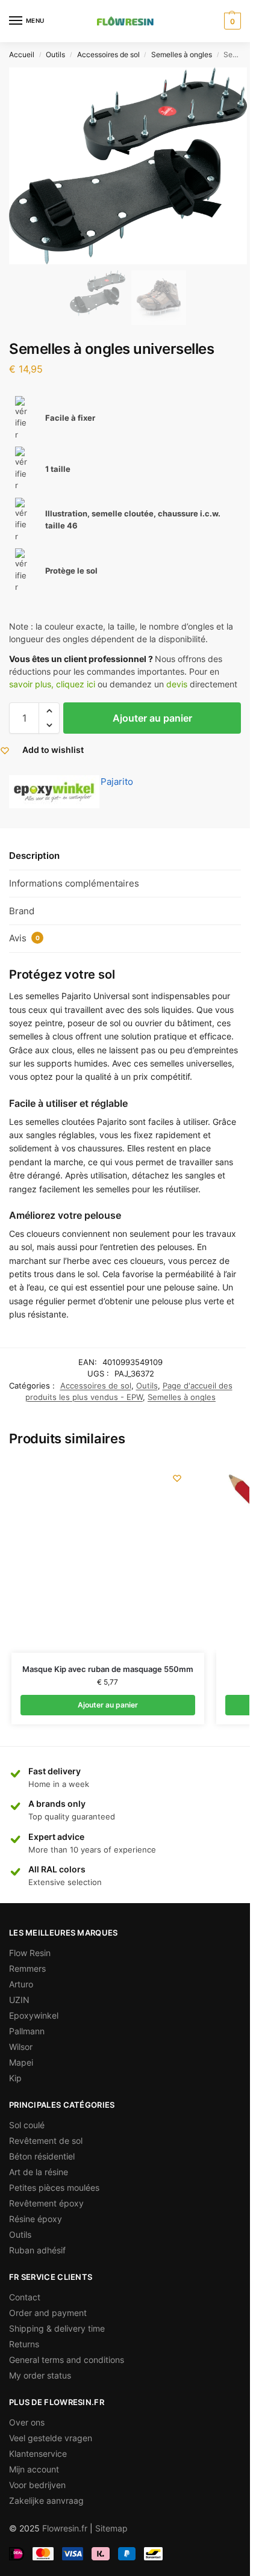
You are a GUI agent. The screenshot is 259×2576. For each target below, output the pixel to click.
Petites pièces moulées (54, 2187)
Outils (55, 54)
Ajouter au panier (152, 718)
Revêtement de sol (46, 2141)
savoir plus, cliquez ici (52, 684)
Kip (15, 2078)
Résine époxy (36, 2219)
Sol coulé (27, 2125)
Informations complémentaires (74, 883)
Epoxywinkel (34, 2015)
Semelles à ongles (182, 54)
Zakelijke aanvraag (46, 2500)
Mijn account (34, 2469)
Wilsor (21, 2047)
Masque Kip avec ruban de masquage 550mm (108, 1669)
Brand (22, 911)
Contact (25, 2297)
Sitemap (111, 2528)
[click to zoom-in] (128, 166)
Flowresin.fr (65, 2528)
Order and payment (48, 2313)
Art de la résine (39, 2172)
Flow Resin (30, 1953)
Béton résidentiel (42, 2156)
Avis (24, 938)
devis (177, 684)
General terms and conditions (67, 2360)
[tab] (125, 856)
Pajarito (117, 782)
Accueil (22, 54)
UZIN (19, 2000)
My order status (40, 2375)
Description (34, 856)
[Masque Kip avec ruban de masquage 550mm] (108, 1556)
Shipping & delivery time (57, 2328)
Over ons (27, 2422)
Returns (24, 2344)
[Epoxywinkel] (54, 792)
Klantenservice (38, 2454)
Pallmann (27, 2031)
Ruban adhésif (37, 2250)
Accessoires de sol (108, 54)
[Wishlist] (177, 1478)
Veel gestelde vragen (51, 2438)
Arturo (21, 1984)
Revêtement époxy (46, 2203)
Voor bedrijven (37, 2485)
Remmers (27, 1968)
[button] (49, 711)
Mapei (21, 2062)
